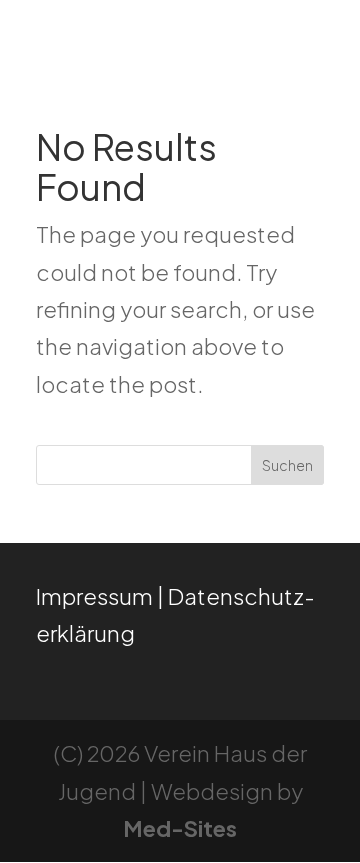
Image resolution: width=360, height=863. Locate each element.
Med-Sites (180, 828)
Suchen (287, 465)
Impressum (94, 596)
